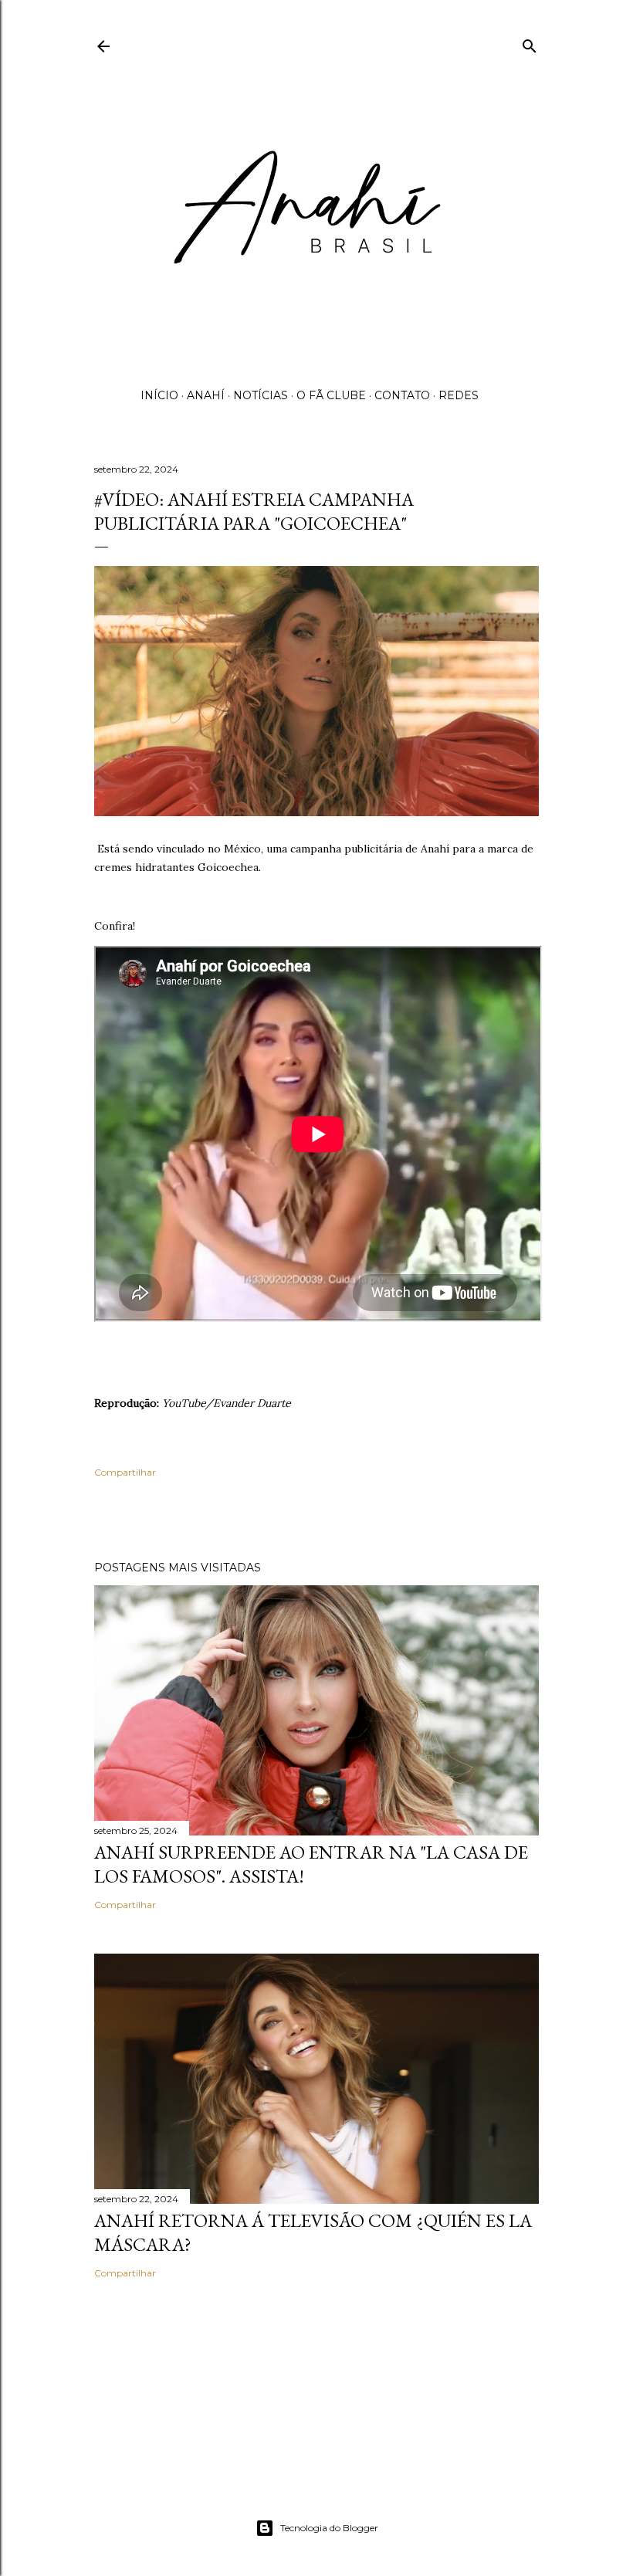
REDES (459, 395)
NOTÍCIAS (261, 395)
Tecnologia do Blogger (329, 2528)
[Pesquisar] (530, 43)
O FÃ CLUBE (331, 395)
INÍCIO (159, 395)
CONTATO (402, 395)
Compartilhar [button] (125, 1472)
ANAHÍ (206, 395)
